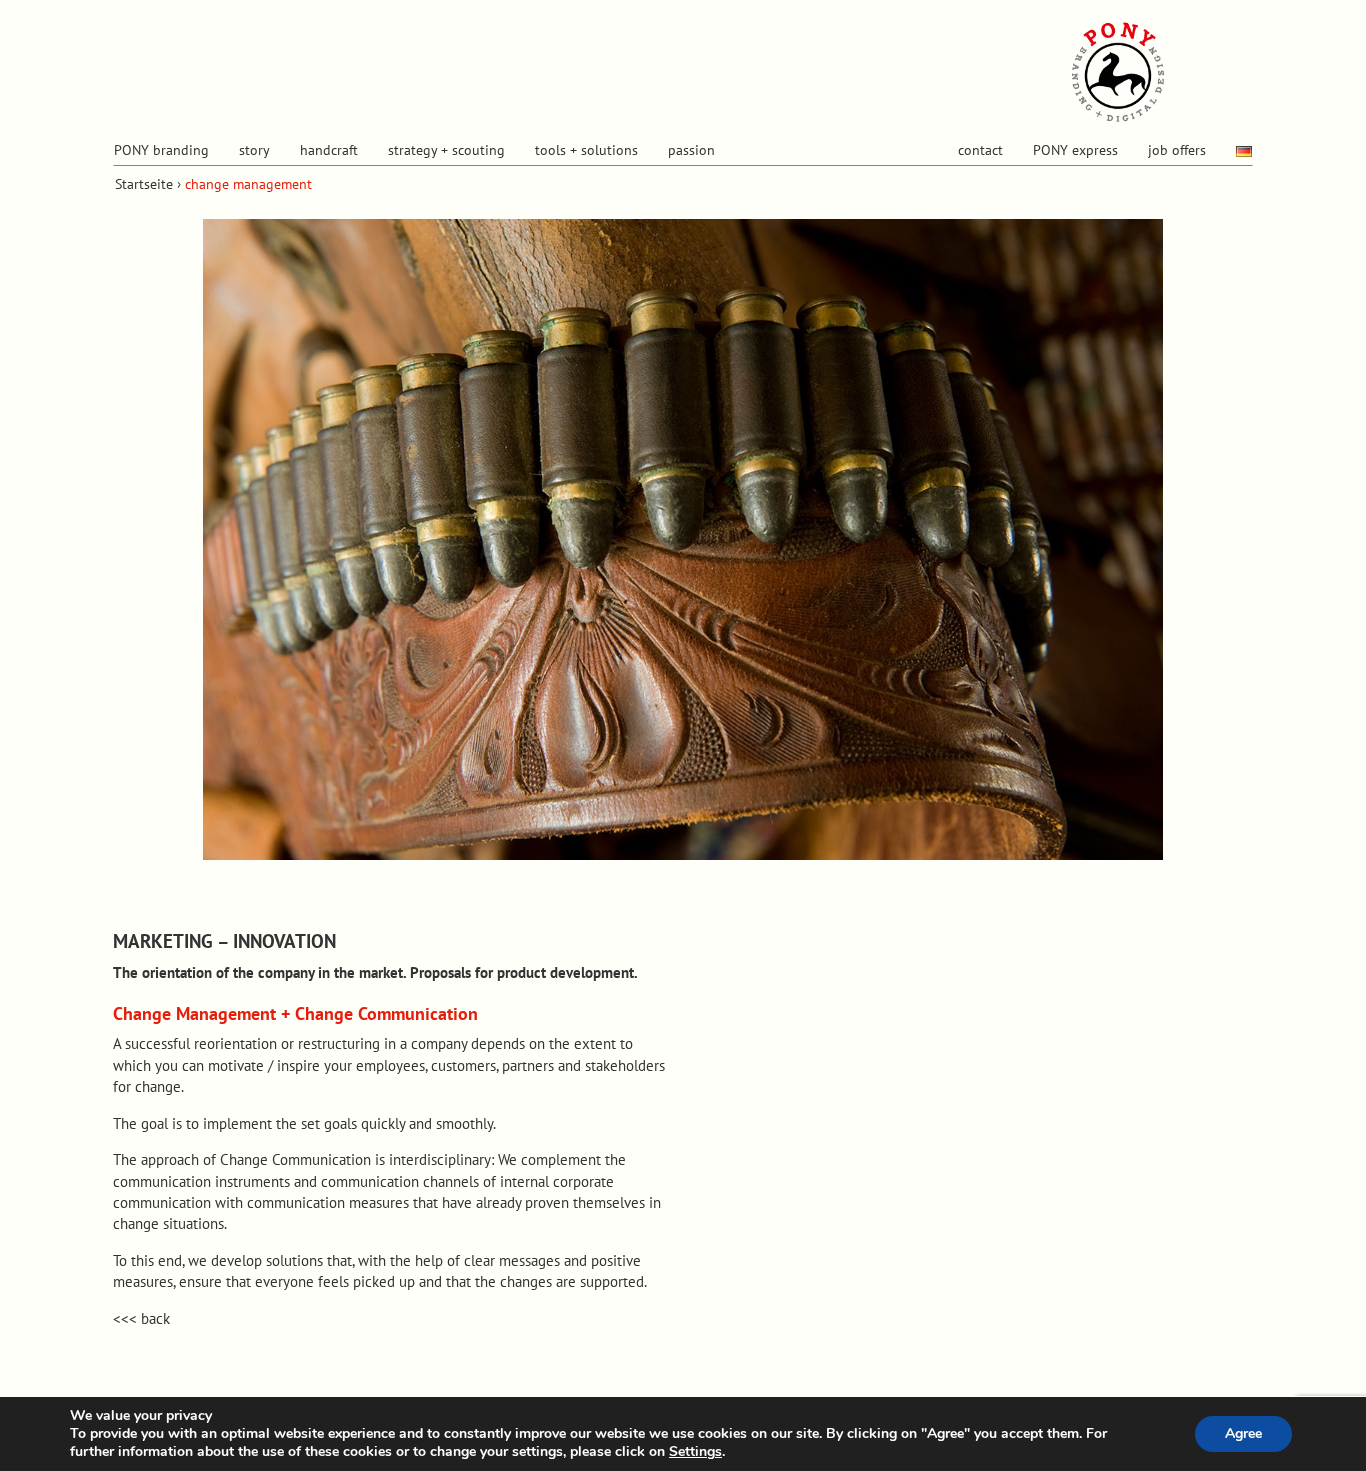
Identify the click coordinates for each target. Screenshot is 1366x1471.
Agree (1243, 1433)
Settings (695, 1452)
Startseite (144, 184)
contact (980, 150)
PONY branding (161, 150)
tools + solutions (586, 150)
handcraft (329, 150)
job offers (1177, 150)
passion (691, 150)
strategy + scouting (446, 150)
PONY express (1075, 150)
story (254, 150)
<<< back (141, 1318)
